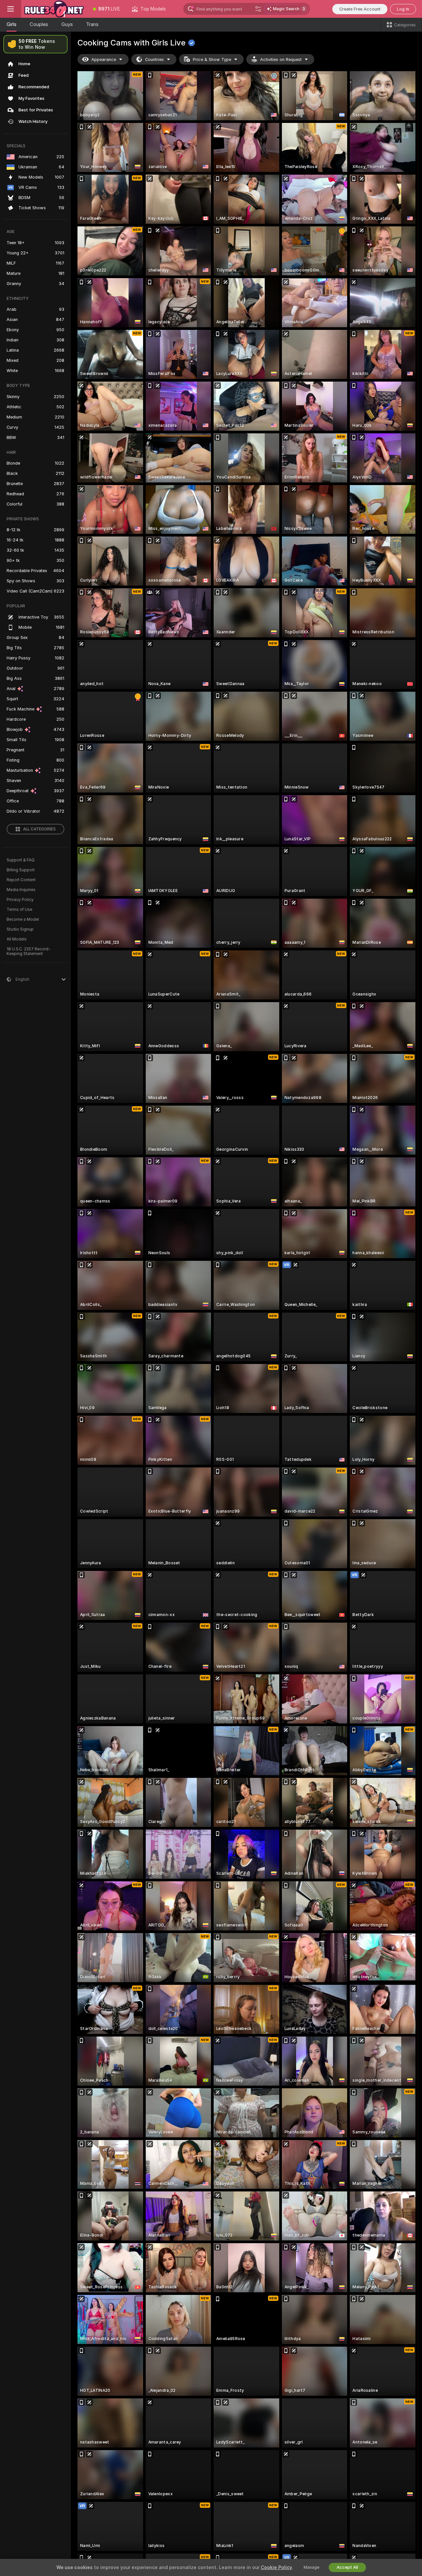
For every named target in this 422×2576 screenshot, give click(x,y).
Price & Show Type (212, 59)
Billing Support (21, 870)
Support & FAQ (21, 860)
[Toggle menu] (11, 9)
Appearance (104, 59)
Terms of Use (19, 910)
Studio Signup (20, 929)
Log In (403, 9)
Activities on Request (281, 59)
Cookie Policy (276, 2567)
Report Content (21, 880)
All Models (17, 939)
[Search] (258, 9)
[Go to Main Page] (54, 9)
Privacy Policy (20, 900)
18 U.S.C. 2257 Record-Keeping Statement (29, 951)
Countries (154, 59)
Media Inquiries (21, 890)
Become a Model (23, 919)
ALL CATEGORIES (39, 829)
